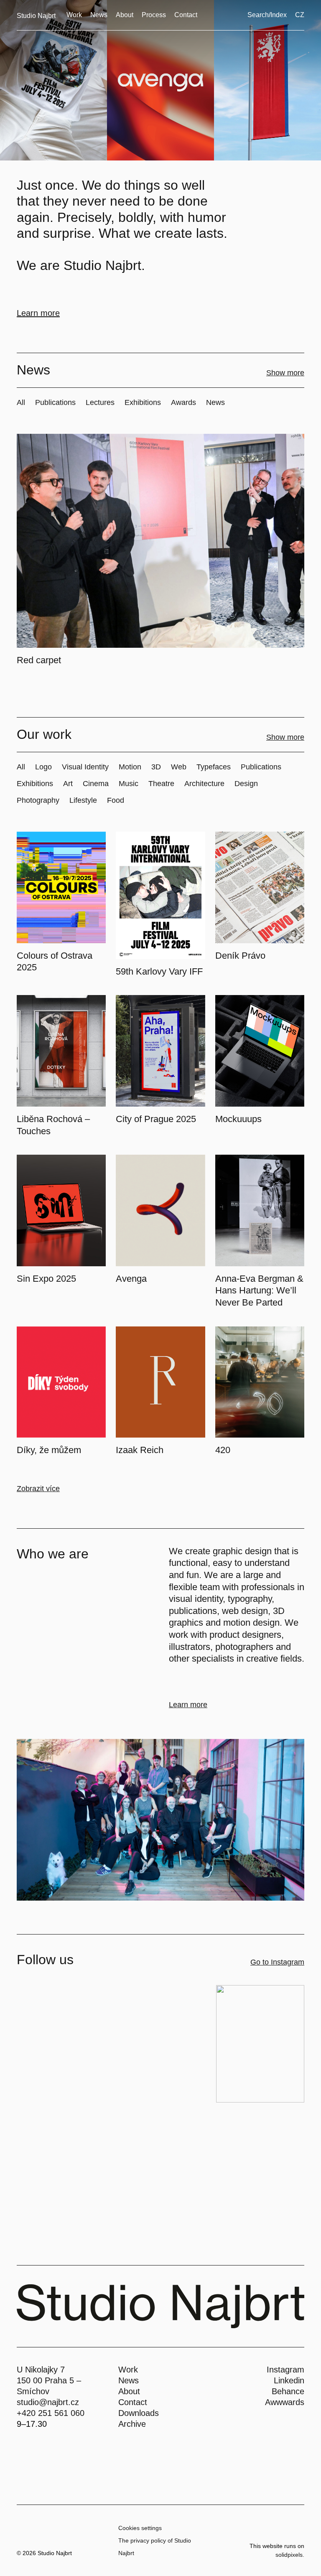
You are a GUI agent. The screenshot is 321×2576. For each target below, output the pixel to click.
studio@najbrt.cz (48, 2402)
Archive (132, 2424)
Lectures (100, 402)
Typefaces (214, 767)
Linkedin (289, 2380)
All (21, 402)
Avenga (131, 1279)
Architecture (204, 784)
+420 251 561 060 (51, 2413)
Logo (43, 767)
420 (223, 1450)
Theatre (161, 784)
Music (129, 784)
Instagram (285, 2370)
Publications (55, 402)
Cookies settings (140, 2528)
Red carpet (39, 660)
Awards (183, 402)
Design (246, 784)
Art (68, 784)
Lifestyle (83, 800)
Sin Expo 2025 (46, 1279)
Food (116, 800)
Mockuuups (238, 1119)
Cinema (96, 784)
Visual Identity (85, 767)
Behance (288, 2391)
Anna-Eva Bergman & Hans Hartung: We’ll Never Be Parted (259, 1291)
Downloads (139, 2413)
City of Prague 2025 (156, 1119)
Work (128, 2370)
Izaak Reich (140, 1450)
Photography (38, 800)
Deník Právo (240, 956)
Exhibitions (143, 402)
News (215, 402)
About (129, 2391)
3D (156, 767)
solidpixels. (290, 2555)
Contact (133, 2402)
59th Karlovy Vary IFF (159, 971)
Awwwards (285, 2402)
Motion (130, 767)
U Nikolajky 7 (41, 2370)
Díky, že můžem (49, 1450)
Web (179, 767)
